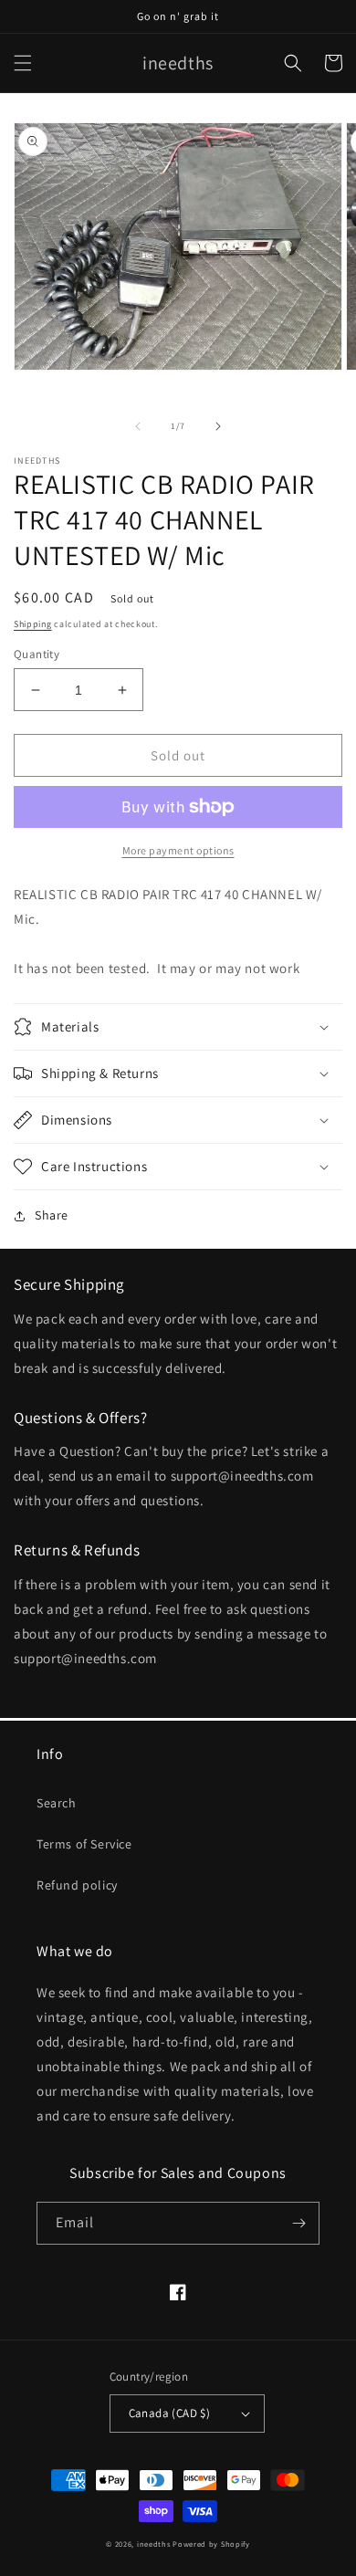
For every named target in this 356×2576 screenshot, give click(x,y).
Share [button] (52, 1215)
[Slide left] (138, 426)
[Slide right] (218, 426)
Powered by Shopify (211, 2544)
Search (57, 1803)
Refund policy (77, 1885)
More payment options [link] (178, 850)
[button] (23, 63)
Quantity (37, 654)
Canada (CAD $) (170, 2413)
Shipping (33, 624)
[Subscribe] (298, 2223)
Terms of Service (84, 1844)
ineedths (154, 2544)
